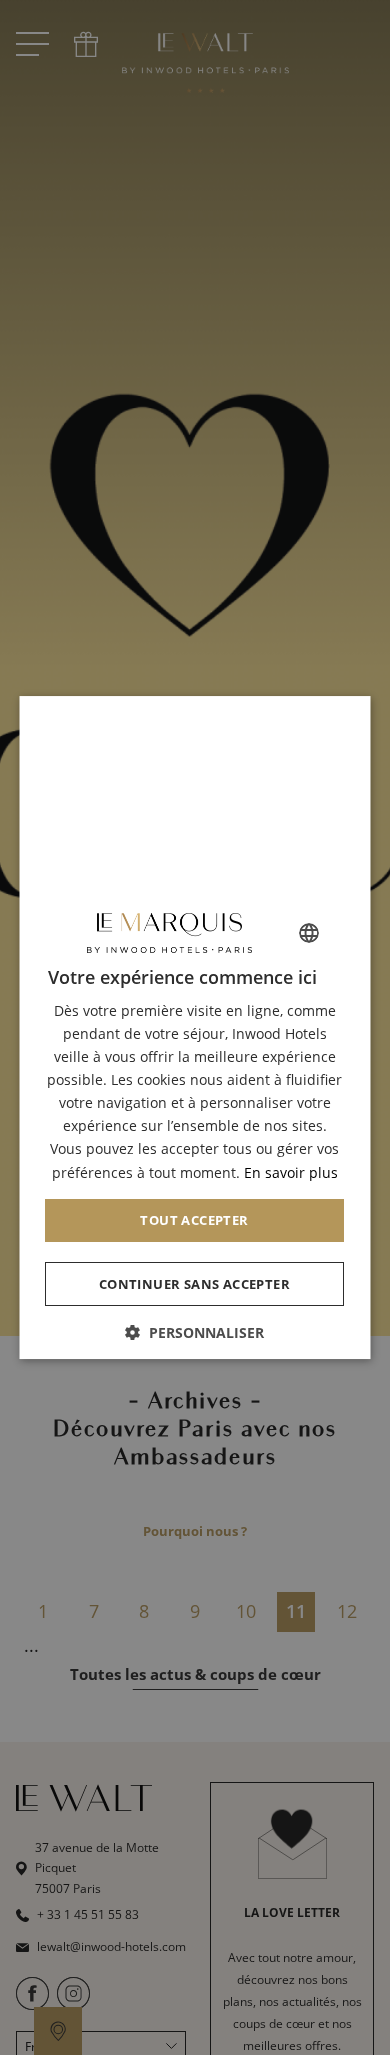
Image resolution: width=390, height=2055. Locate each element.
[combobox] (310, 933)
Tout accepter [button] (195, 1220)
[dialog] (195, 1028)
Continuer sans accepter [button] (194, 1284)
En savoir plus (291, 1172)
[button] (195, 1332)
